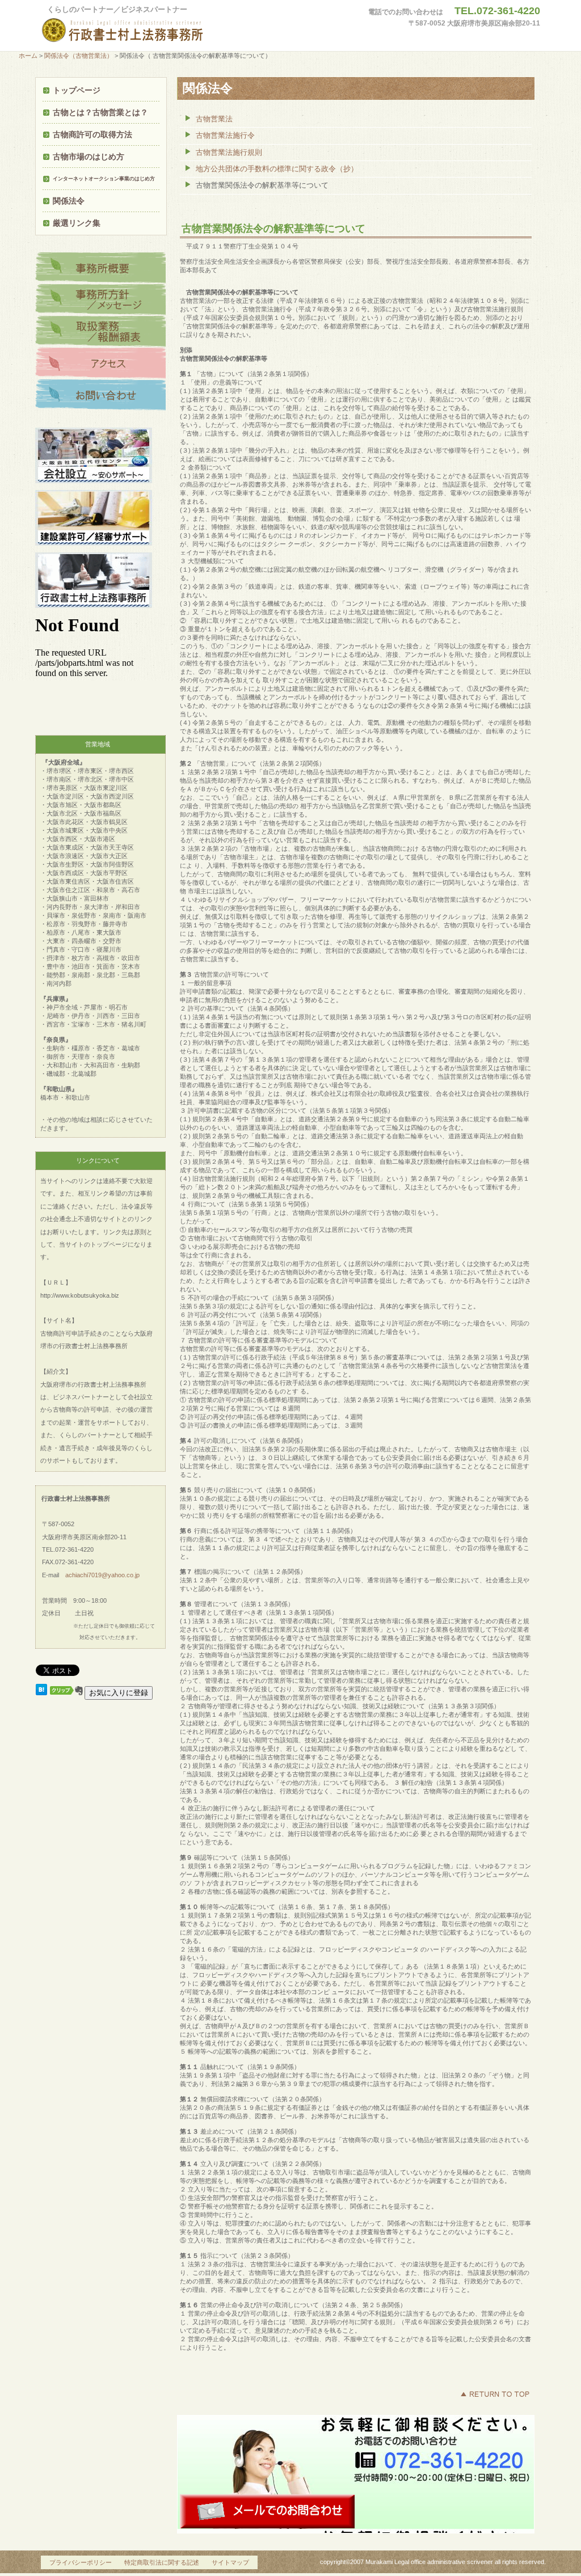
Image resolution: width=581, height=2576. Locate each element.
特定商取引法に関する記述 (162, 2562)
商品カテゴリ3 (100, 332)
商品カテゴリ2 (100, 300)
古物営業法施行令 (225, 135)
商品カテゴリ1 (100, 268)
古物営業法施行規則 (229, 152)
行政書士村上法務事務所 (146, 31)
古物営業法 (214, 119)
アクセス (100, 364)
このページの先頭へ (495, 2394)
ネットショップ (100, 395)
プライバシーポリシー (81, 2562)
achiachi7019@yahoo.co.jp (102, 1575)
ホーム (28, 56)
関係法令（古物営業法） (79, 56)
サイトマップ (230, 2562)
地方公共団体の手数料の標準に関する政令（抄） (277, 169)
